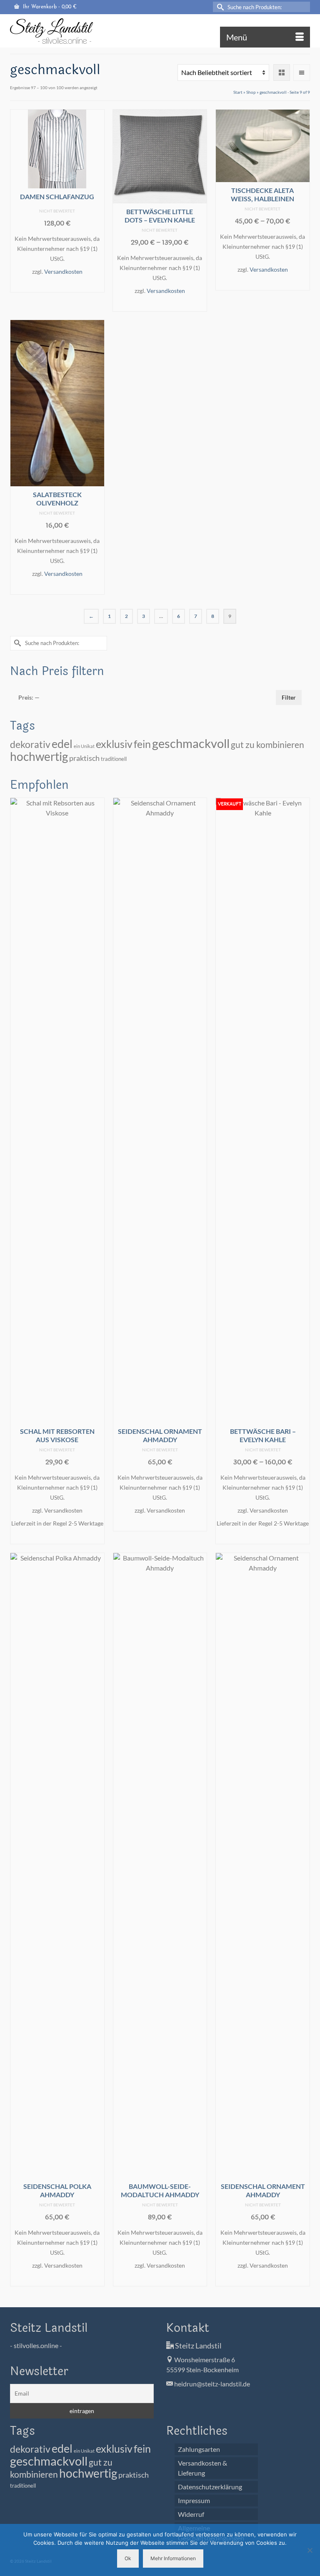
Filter (289, 697)
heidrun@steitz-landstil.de (211, 2384)
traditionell (114, 759)
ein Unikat (84, 746)
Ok (128, 2558)
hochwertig (39, 756)
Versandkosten (63, 271)
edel (62, 744)
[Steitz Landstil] (160, 31)
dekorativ (30, 744)
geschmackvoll (191, 743)
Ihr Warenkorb (49, 7)
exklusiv (114, 744)
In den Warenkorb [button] (57, 285)
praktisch (84, 758)
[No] (310, 2550)
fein (142, 744)
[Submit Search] (219, 7)
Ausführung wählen (160, 304)
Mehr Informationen (173, 2558)
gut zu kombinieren (267, 745)
